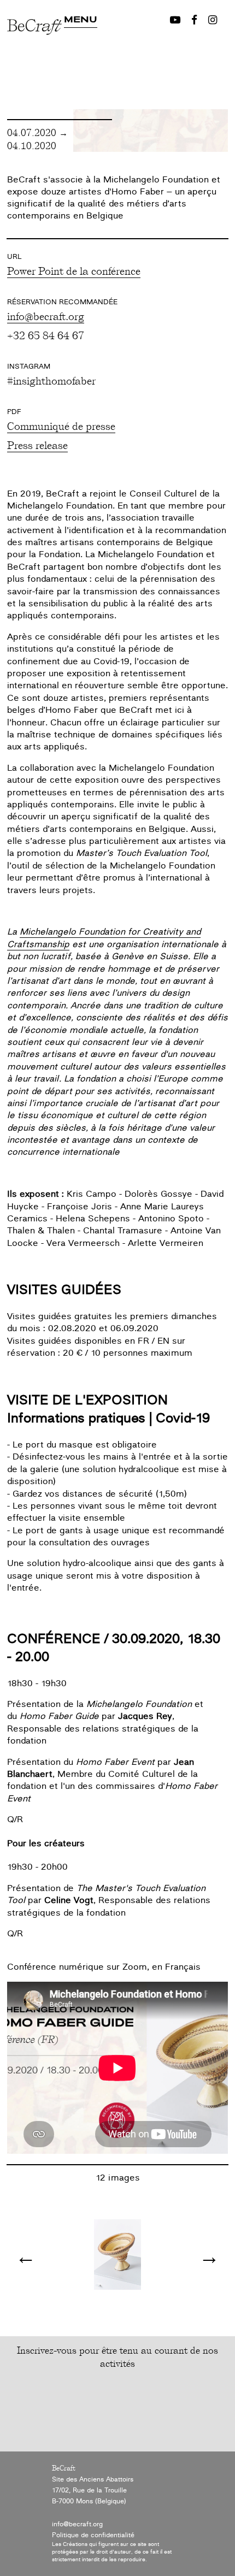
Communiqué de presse (61, 426)
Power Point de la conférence (74, 270)
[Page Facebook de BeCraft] (194, 20)
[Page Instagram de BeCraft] (213, 20)
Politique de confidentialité (93, 2535)
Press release (37, 445)
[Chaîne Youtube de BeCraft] (175, 20)
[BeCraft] (36, 59)
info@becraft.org (46, 316)
